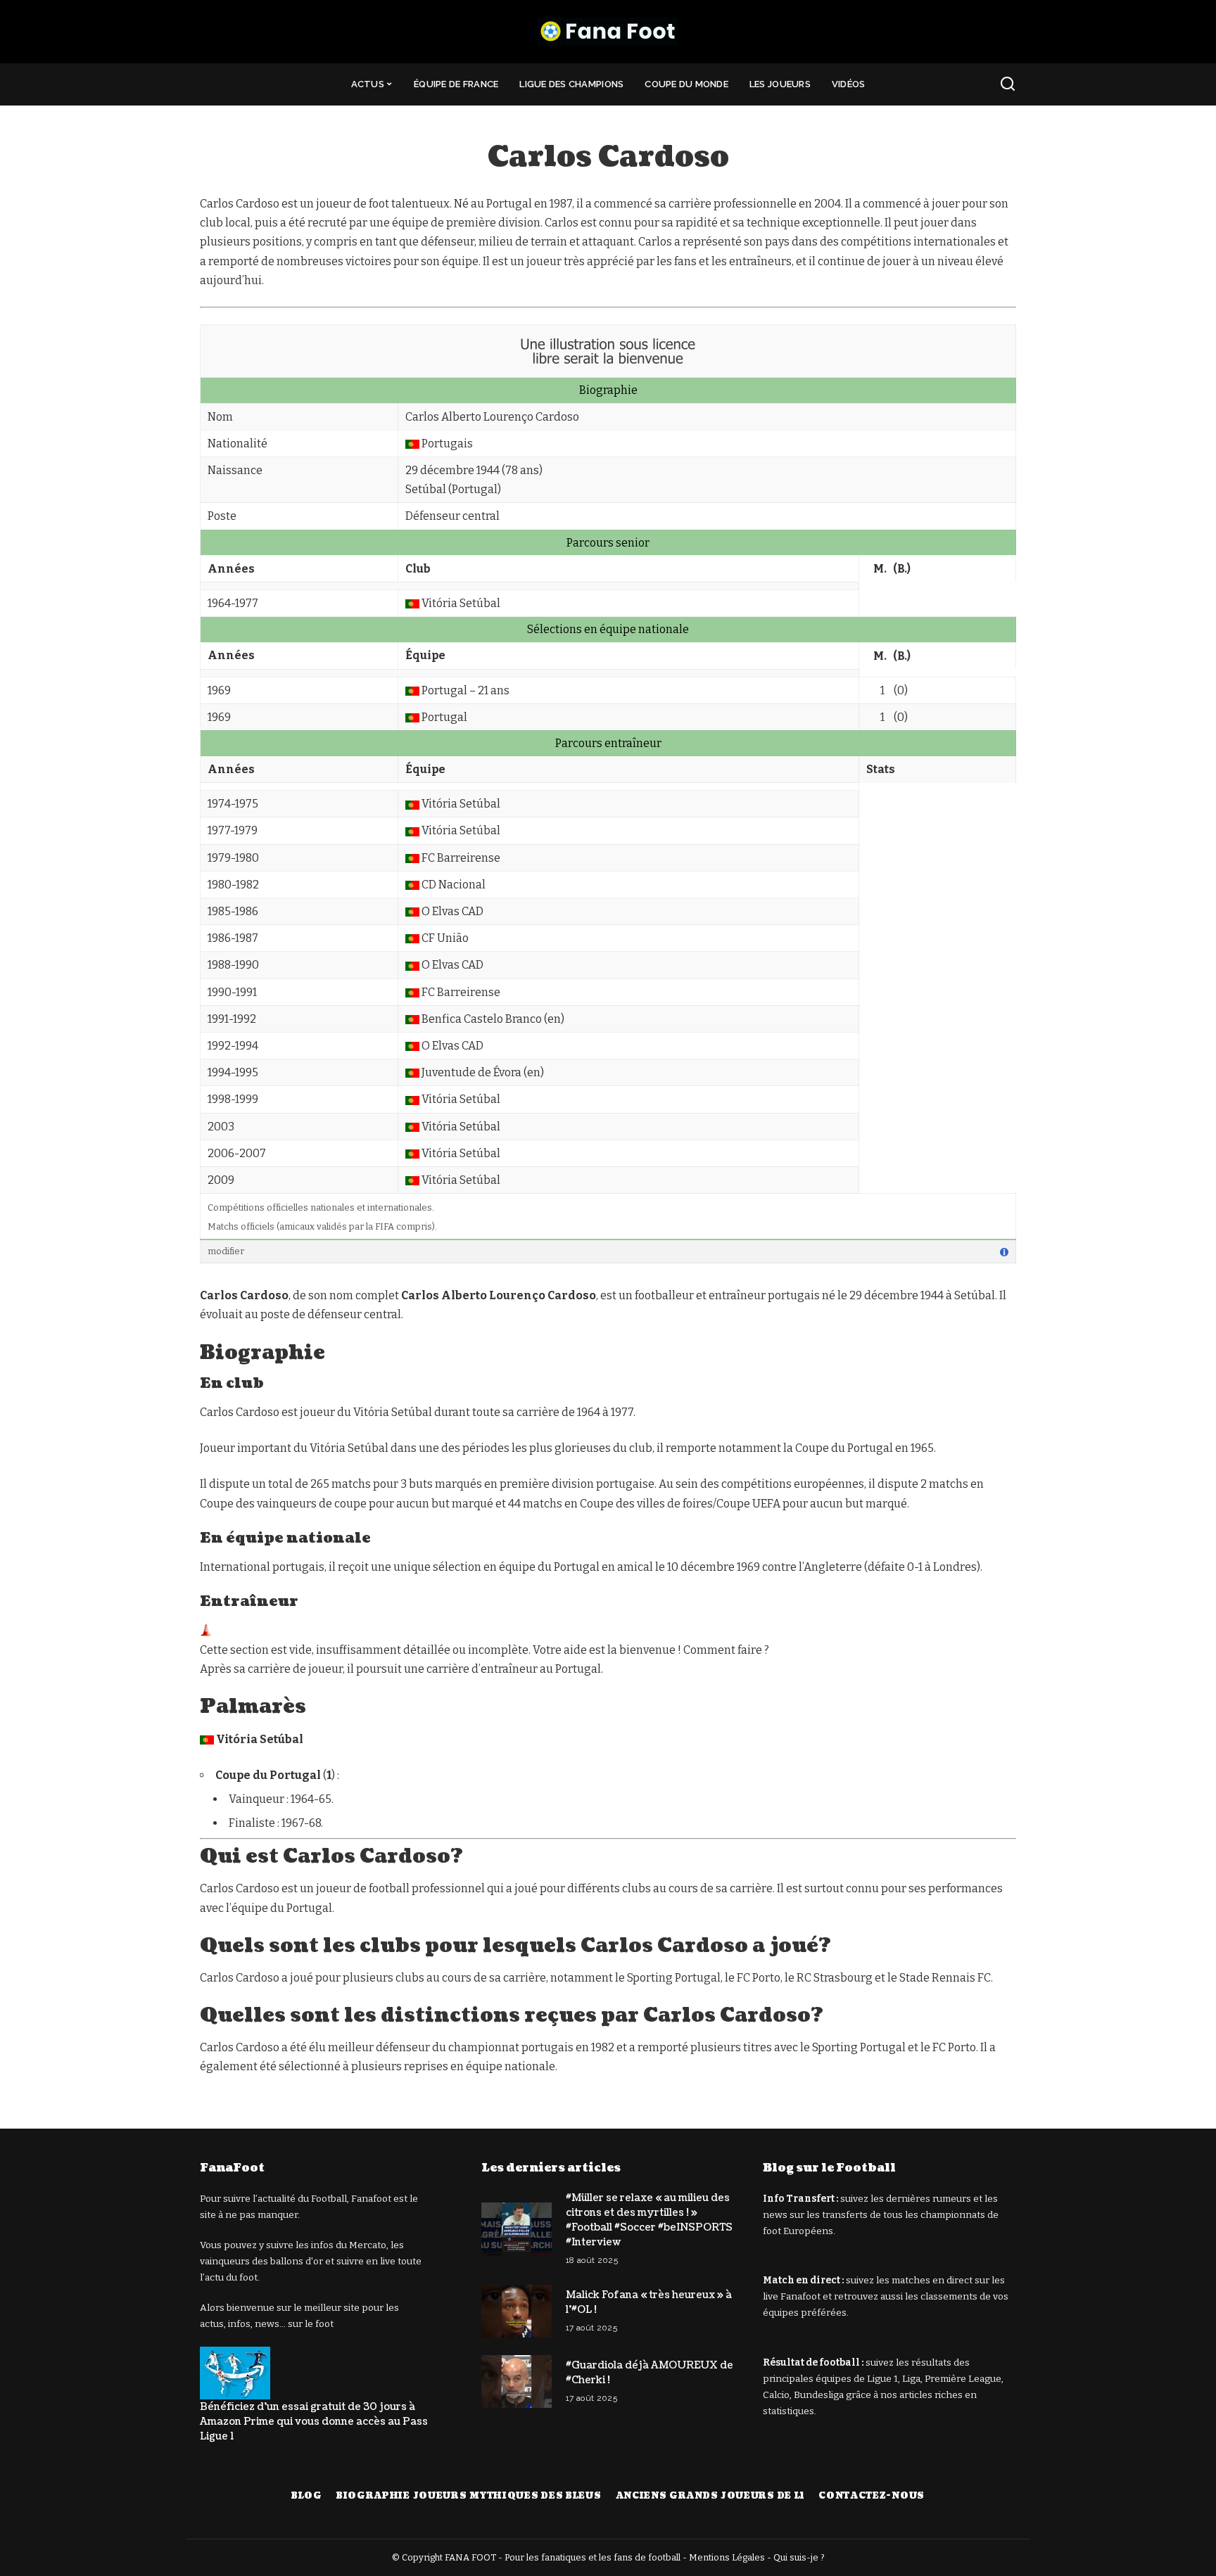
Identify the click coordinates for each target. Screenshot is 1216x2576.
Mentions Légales (727, 2557)
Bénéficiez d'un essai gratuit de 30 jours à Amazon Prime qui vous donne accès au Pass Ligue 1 (314, 2422)
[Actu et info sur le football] (608, 32)
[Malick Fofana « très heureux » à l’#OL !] (517, 2311)
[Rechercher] (1008, 84)
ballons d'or (297, 2261)
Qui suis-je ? (799, 2557)
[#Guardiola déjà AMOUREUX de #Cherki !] (517, 2381)
